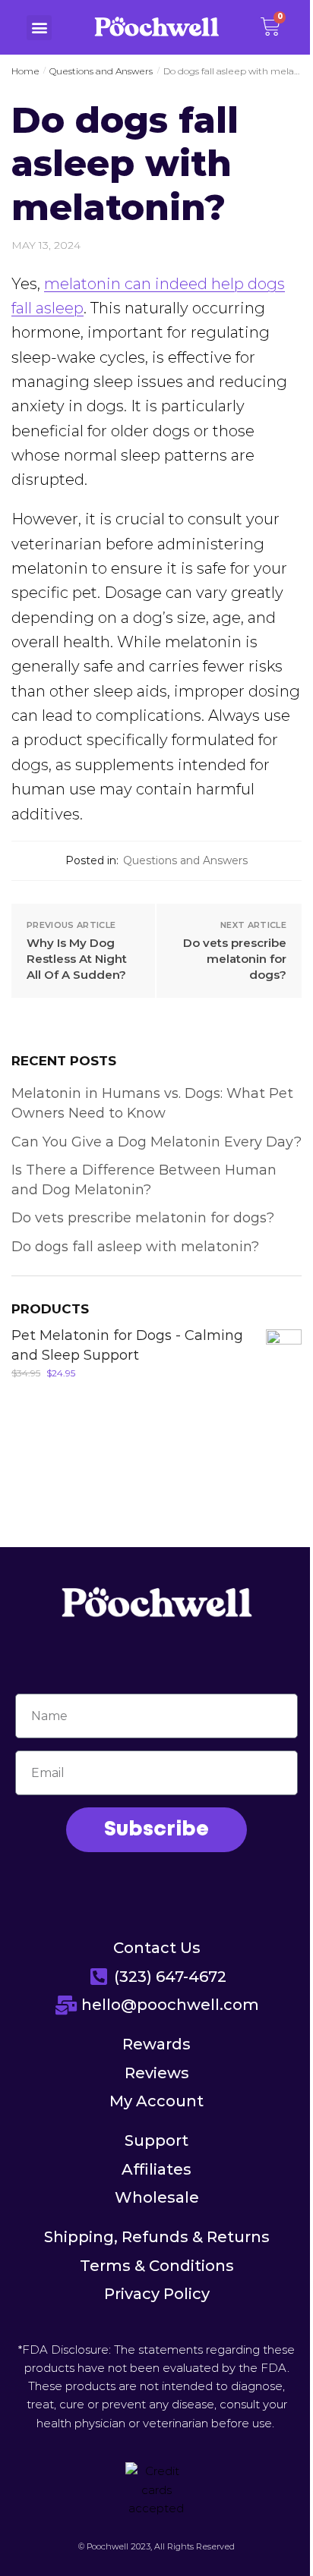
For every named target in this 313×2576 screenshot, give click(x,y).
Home (25, 71)
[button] (39, 28)
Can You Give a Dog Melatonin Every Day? (156, 1142)
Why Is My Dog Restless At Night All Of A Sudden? (77, 959)
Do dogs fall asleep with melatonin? (135, 1247)
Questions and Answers (101, 71)
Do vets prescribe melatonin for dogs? (235, 959)
